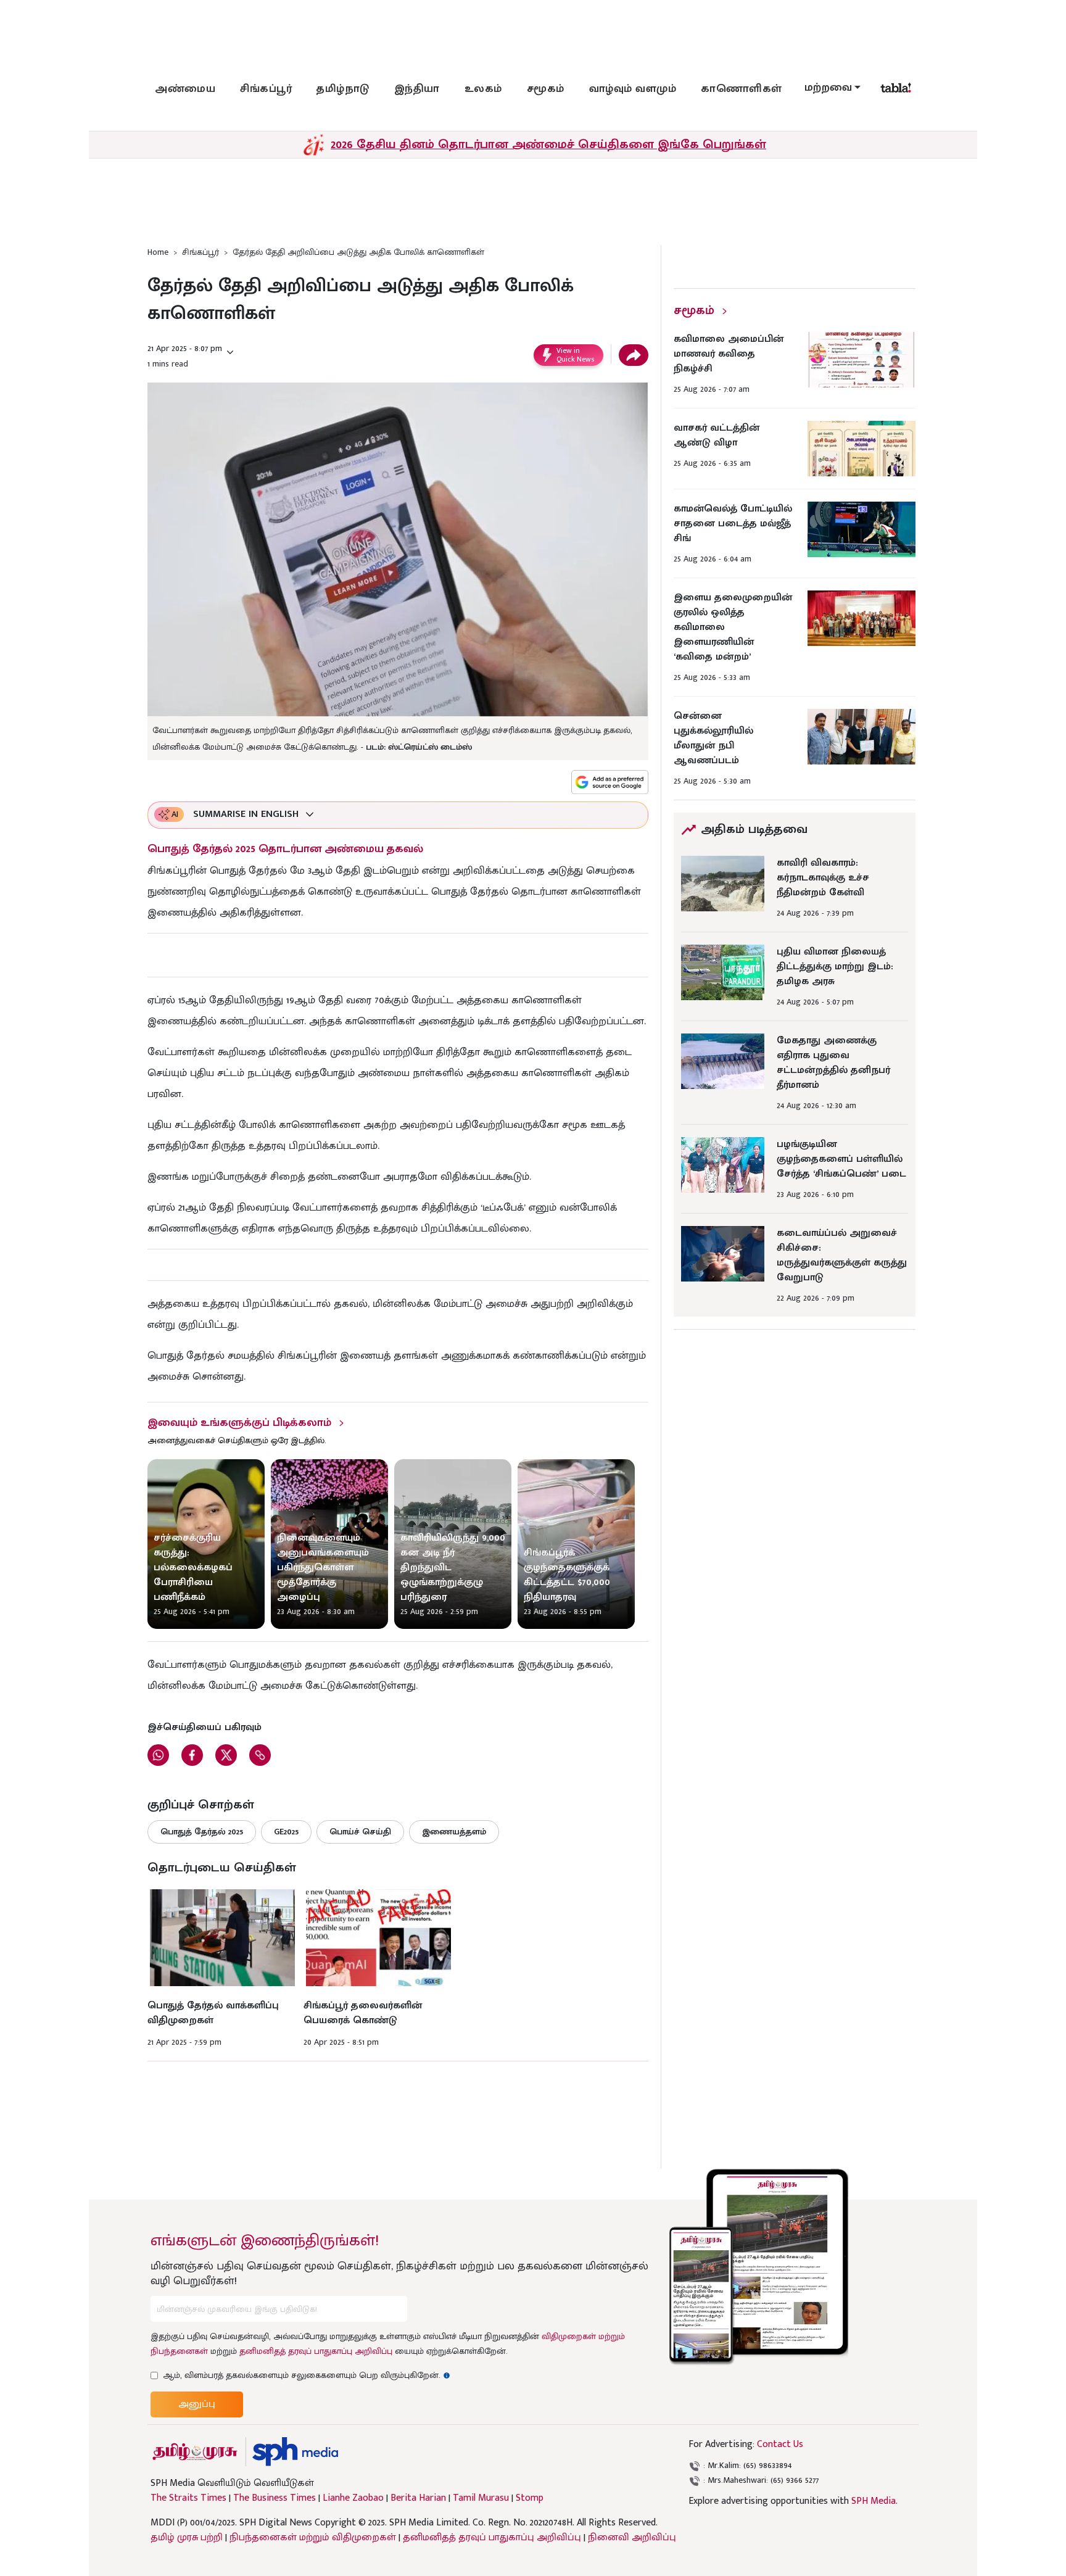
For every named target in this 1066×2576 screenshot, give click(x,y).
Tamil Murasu (481, 2498)
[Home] (295, 2452)
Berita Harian (418, 2498)
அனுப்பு (197, 2404)
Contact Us (780, 2444)
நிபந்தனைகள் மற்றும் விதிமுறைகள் (313, 2537)
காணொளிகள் (742, 89)
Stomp (530, 2498)
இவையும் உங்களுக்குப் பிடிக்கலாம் (239, 1423)
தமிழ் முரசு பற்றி (187, 2537)
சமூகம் (546, 89)
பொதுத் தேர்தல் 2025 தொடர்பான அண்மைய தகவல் (285, 849)
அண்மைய (185, 89)
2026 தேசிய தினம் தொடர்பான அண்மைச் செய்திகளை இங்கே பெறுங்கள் (548, 144)
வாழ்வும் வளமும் (633, 89)
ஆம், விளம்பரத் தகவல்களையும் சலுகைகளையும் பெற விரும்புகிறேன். (307, 2375)
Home (158, 252)
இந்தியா (417, 89)
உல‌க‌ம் (483, 89)
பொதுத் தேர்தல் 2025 (202, 1832)
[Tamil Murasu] (195, 2452)
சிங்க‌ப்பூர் (266, 89)
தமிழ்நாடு (343, 89)
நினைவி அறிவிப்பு (632, 2537)
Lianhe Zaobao (353, 2498)
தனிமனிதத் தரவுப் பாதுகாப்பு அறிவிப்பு (316, 2351)
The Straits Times (188, 2498)
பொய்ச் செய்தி (360, 1832)
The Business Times (275, 2498)
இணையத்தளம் (454, 1832)
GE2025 (286, 1832)
